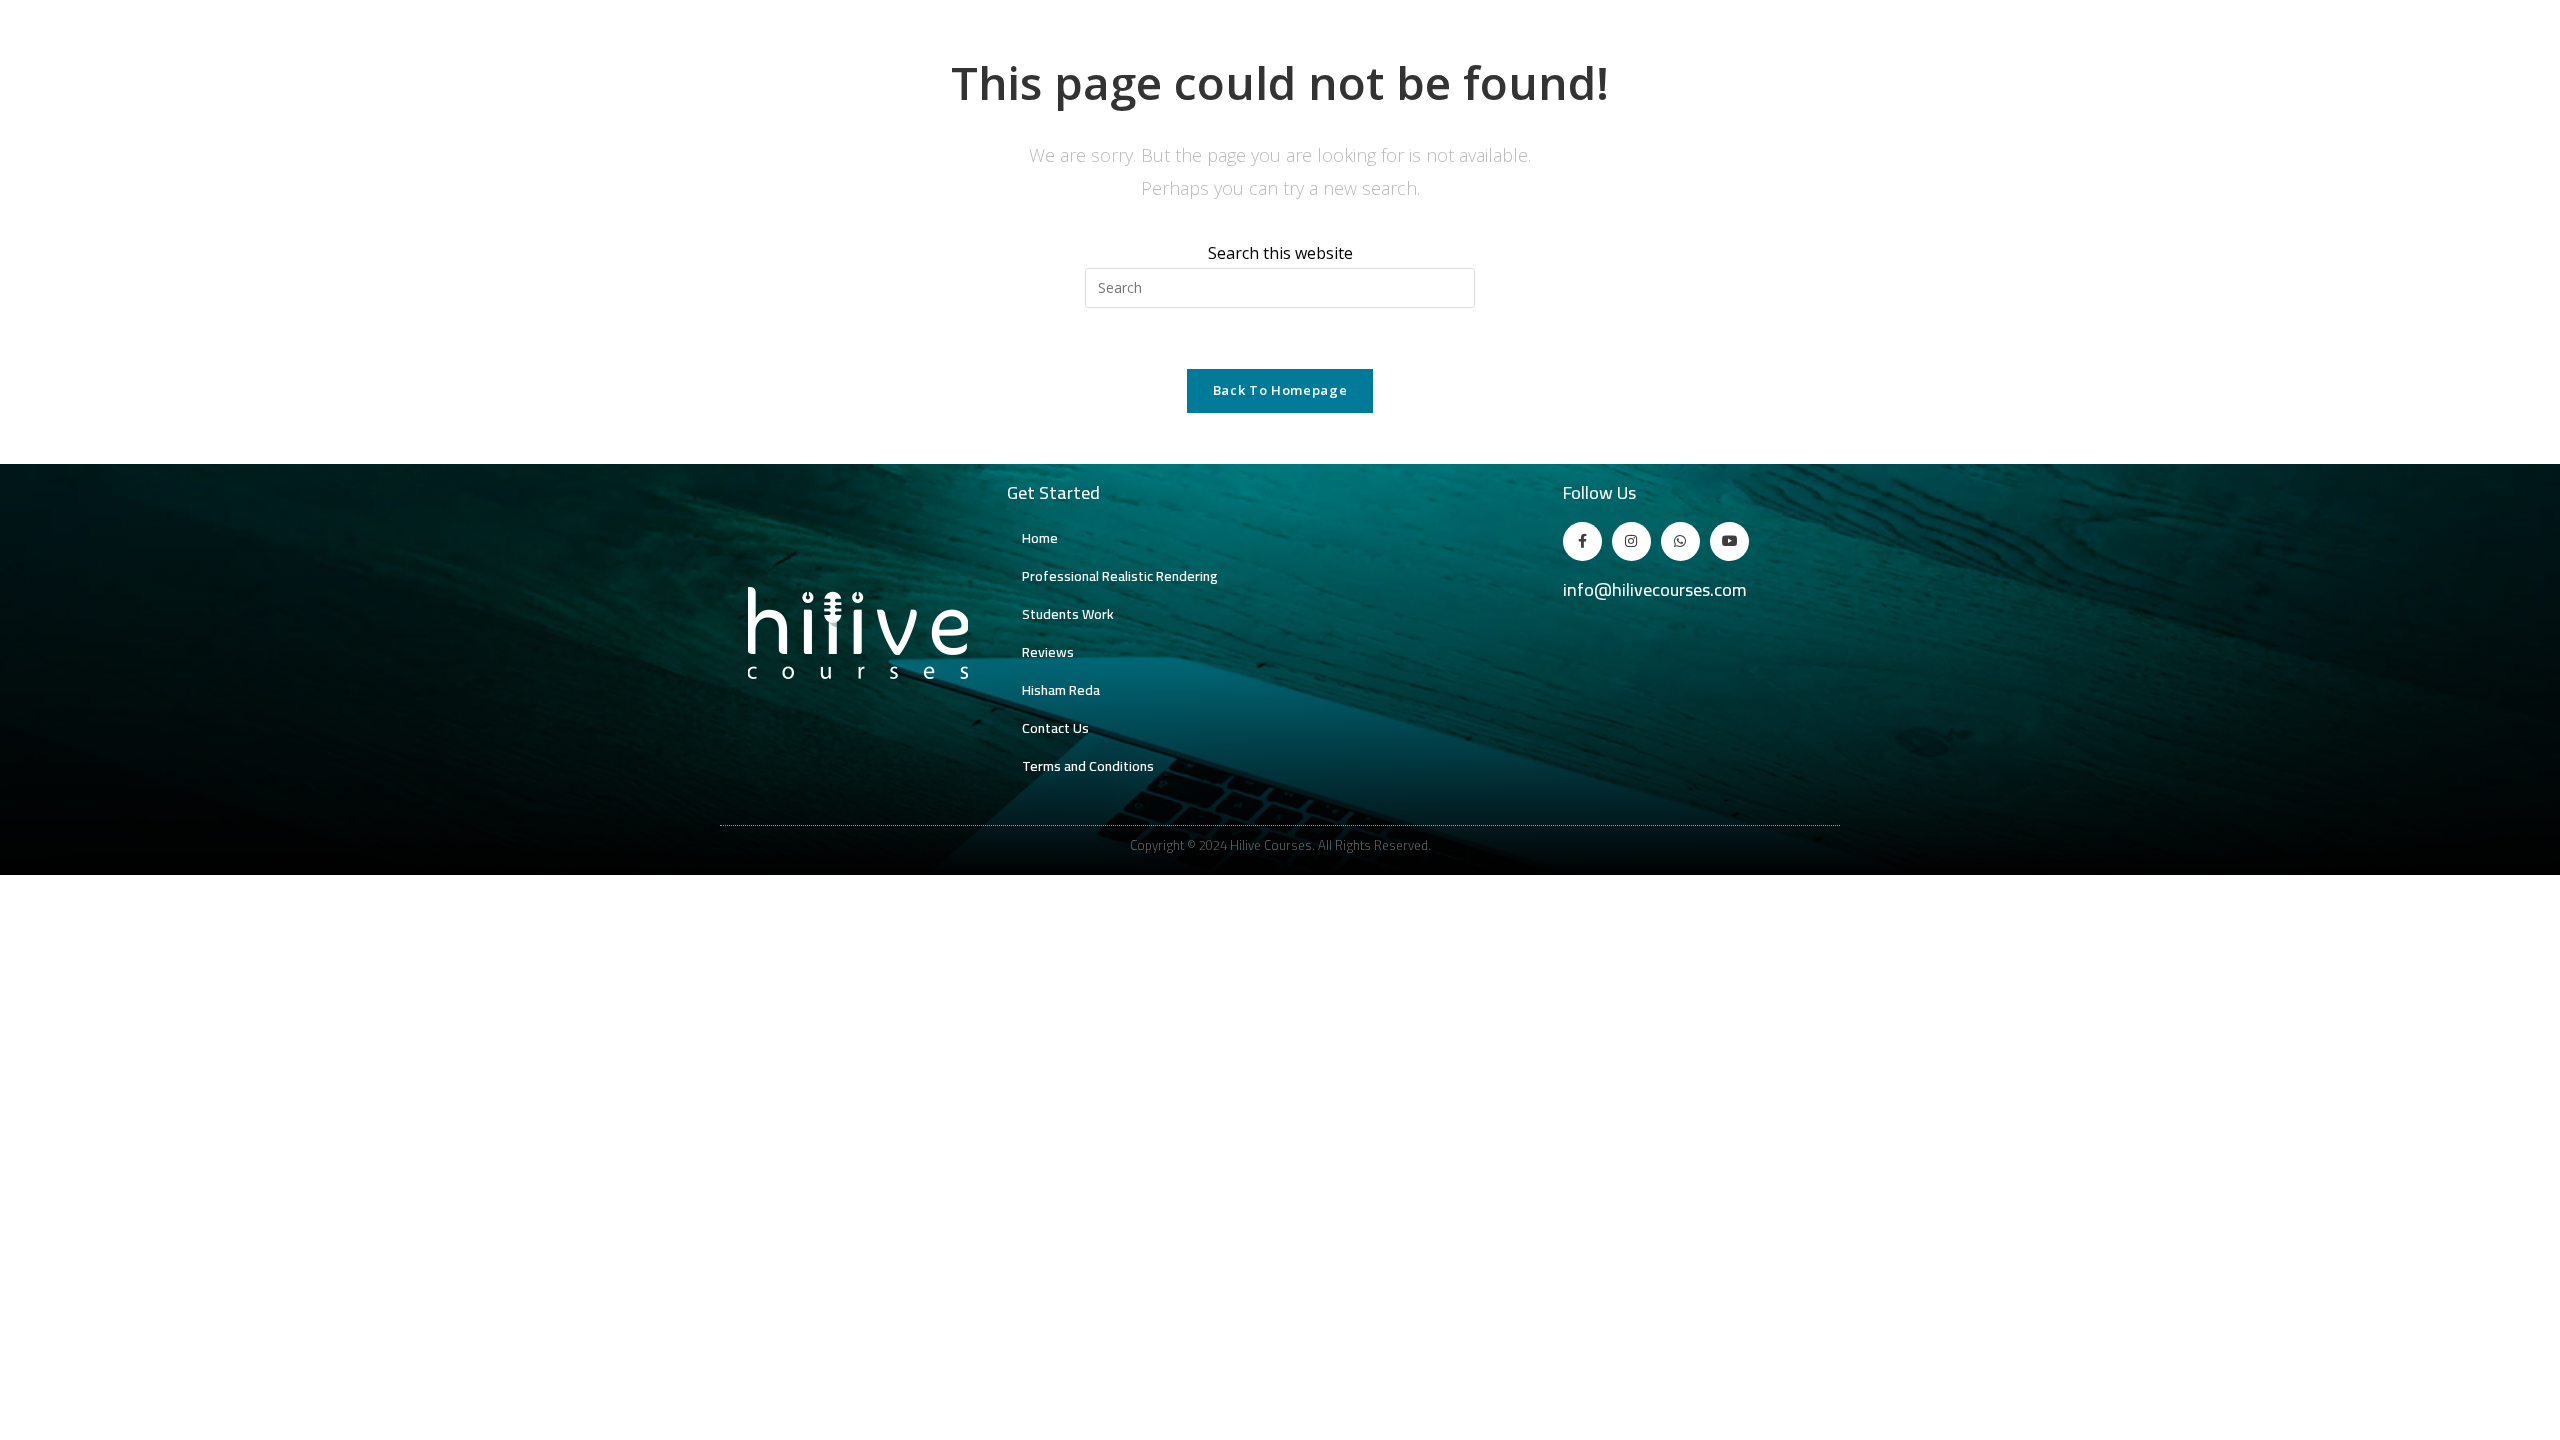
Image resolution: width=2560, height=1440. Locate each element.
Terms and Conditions (1088, 766)
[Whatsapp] (1680, 541)
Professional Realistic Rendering (1120, 576)
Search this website (1280, 253)
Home (1040, 538)
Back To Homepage (1280, 390)
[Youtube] (1729, 541)
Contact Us (1055, 728)
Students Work (1068, 614)
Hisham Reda (1061, 690)
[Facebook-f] (1582, 541)
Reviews (1048, 652)
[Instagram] (1631, 541)
